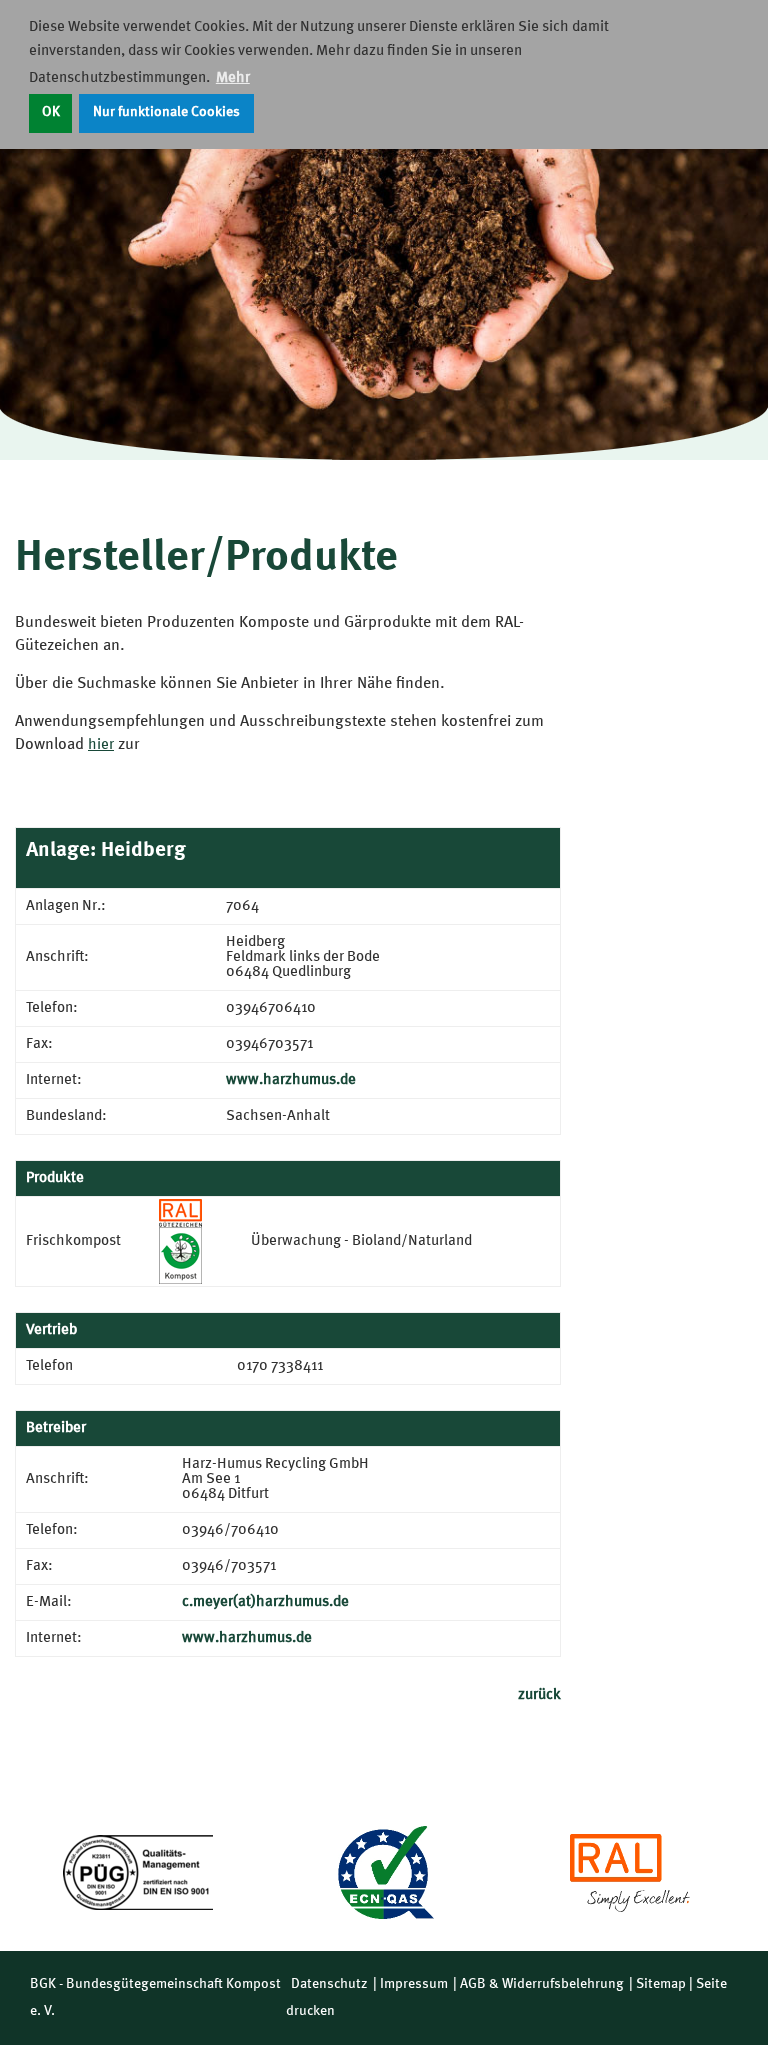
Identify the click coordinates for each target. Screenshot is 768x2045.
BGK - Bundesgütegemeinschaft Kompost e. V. (155, 1997)
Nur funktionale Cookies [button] (166, 112)
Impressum (414, 1984)
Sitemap (661, 1984)
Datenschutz (329, 1984)
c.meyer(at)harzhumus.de (265, 1602)
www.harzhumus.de (291, 1080)
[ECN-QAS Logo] (384, 1872)
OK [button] (51, 112)
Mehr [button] (233, 78)
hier (101, 745)
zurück (539, 1695)
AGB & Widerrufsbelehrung (542, 1984)
